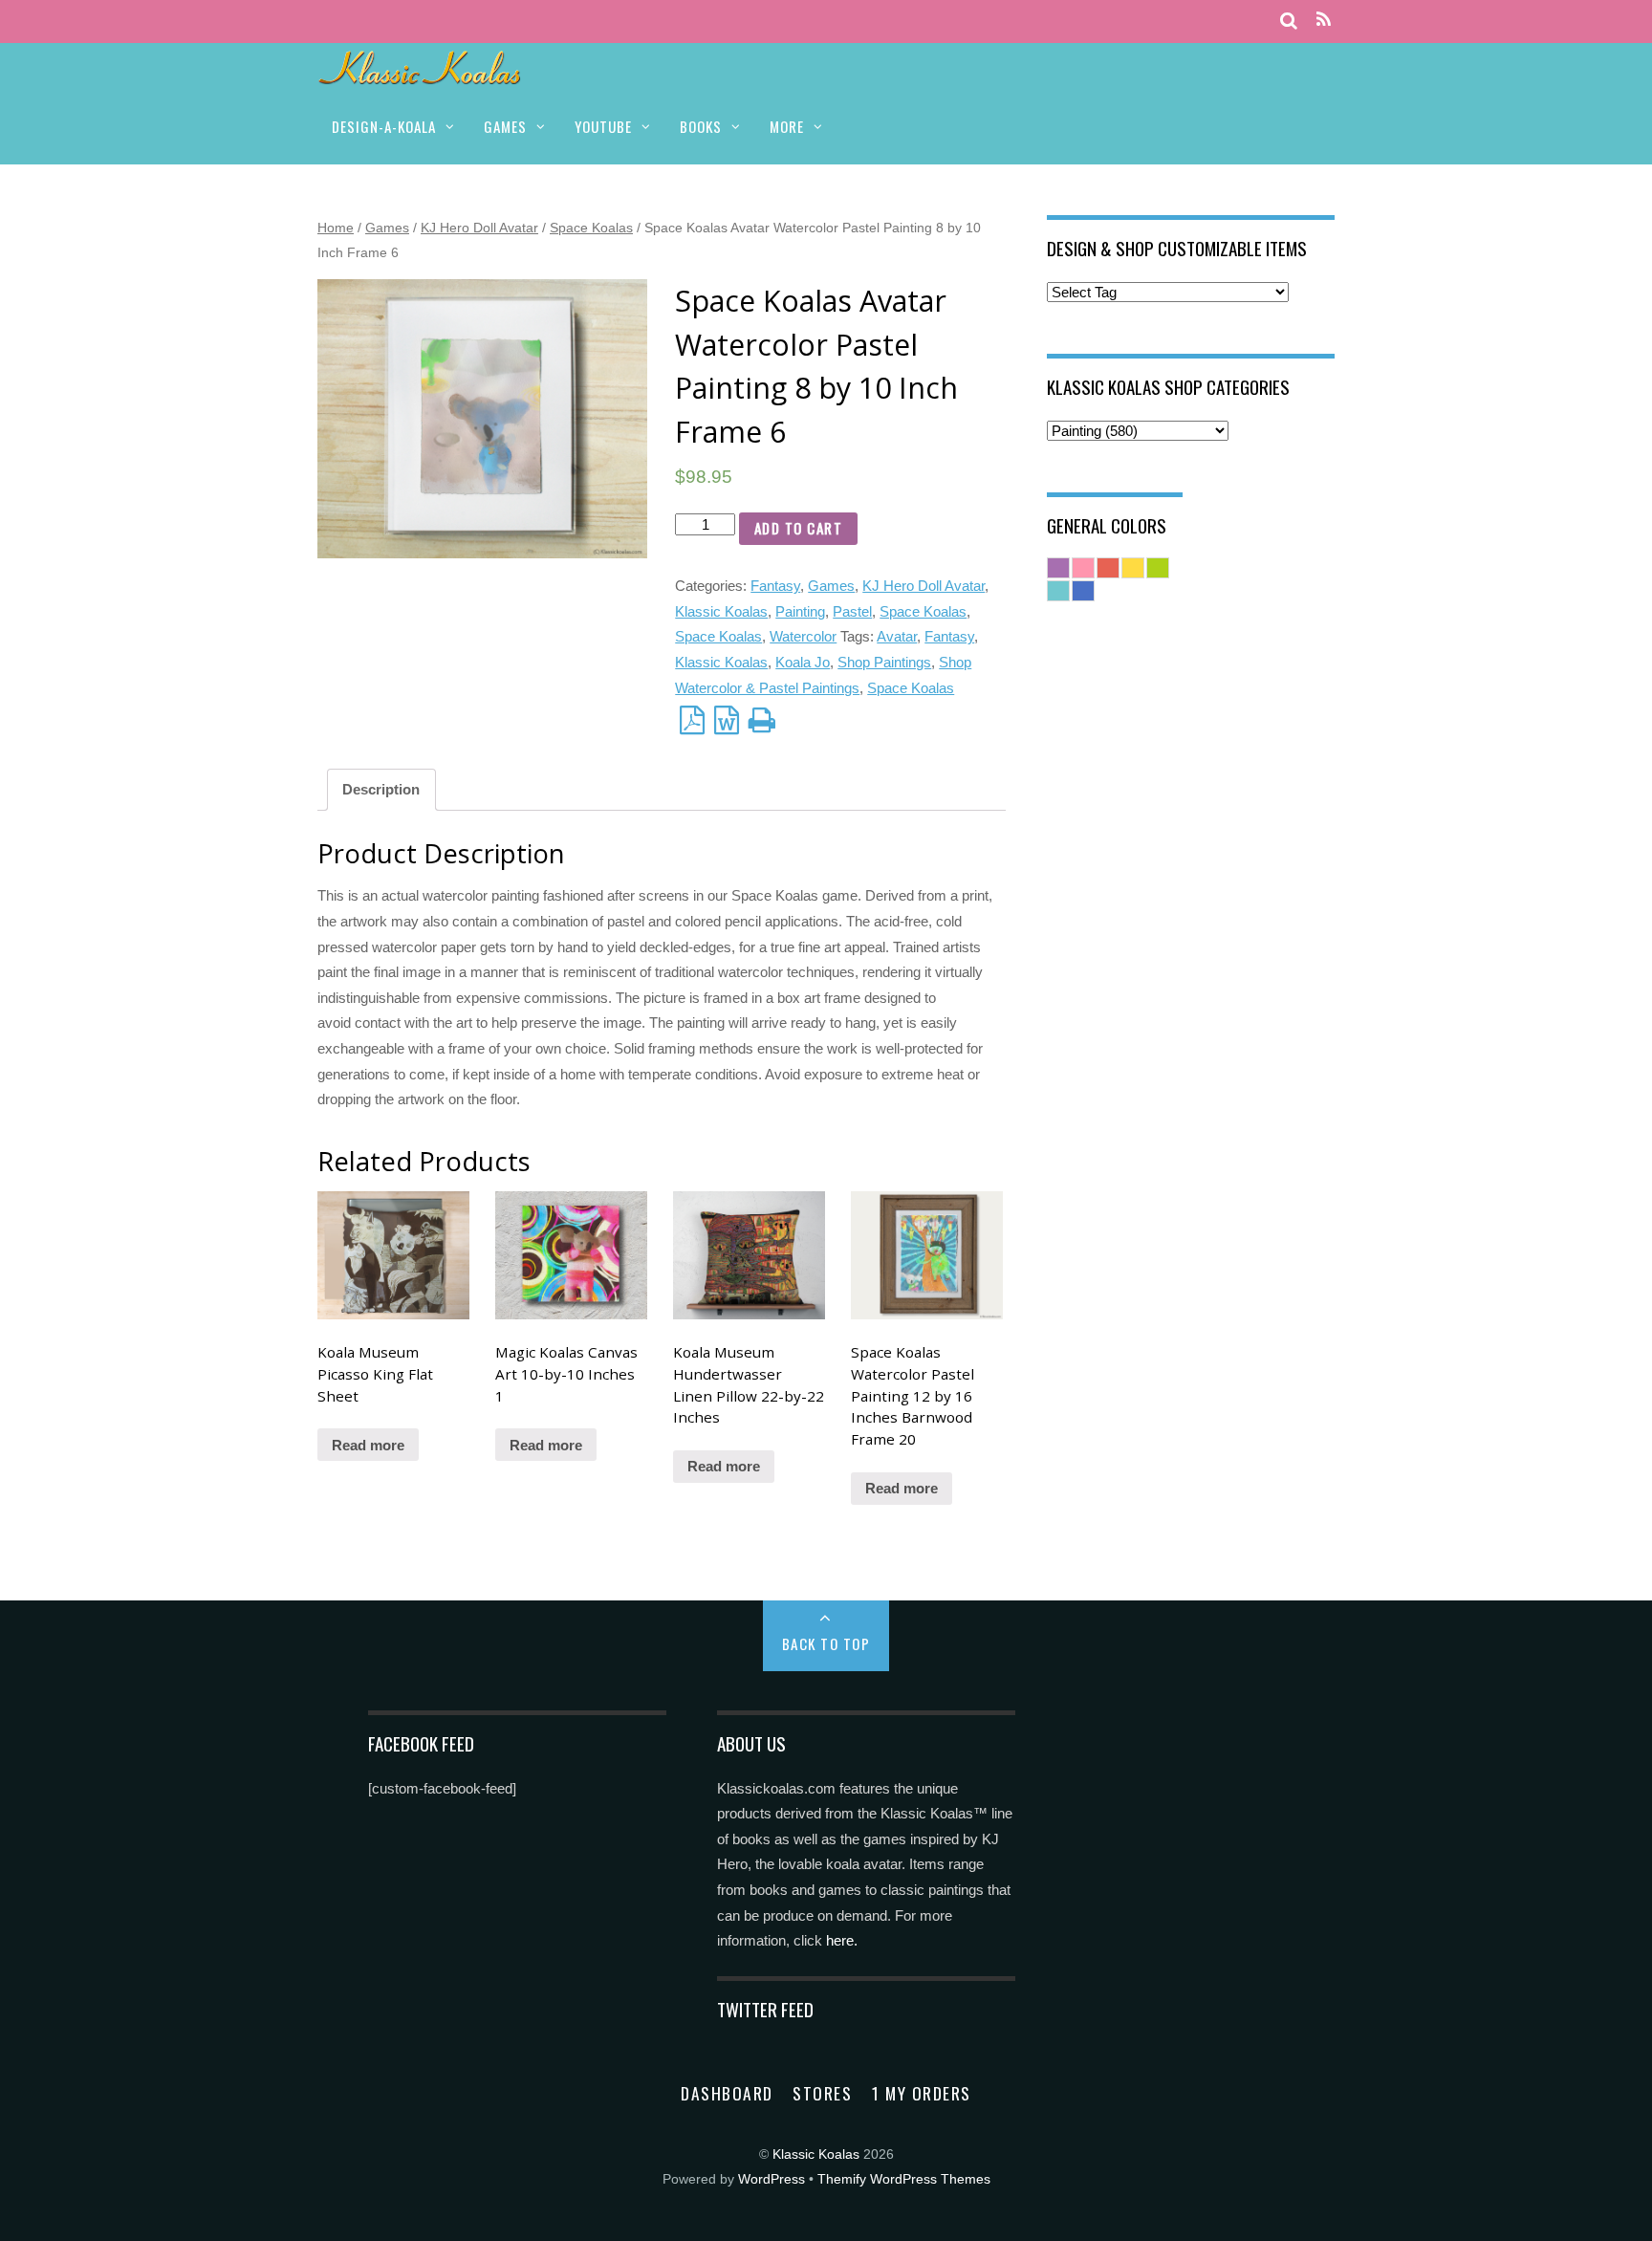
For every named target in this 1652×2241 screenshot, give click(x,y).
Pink (1083, 568)
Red (1108, 568)
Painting (800, 611)
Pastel (852, 611)
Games (387, 228)
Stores (822, 2093)
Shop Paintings (884, 662)
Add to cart (799, 528)
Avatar (897, 636)
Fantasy (775, 586)
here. (842, 1940)
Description (381, 789)
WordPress (772, 2179)
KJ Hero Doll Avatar (479, 228)
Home (336, 228)
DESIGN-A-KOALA (384, 126)
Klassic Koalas (721, 611)
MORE (787, 126)
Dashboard (727, 2093)
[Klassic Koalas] (420, 74)
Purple (1058, 568)
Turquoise (1058, 591)
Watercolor (803, 636)
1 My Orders (922, 2093)
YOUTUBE (603, 126)
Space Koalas (591, 228)
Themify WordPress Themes (904, 2179)
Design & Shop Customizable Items (1177, 248)
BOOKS (701, 126)
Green (1158, 568)
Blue (1083, 591)
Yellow (1133, 568)
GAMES (505, 126)
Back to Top (826, 1643)
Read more (368, 1445)
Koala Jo (803, 662)
